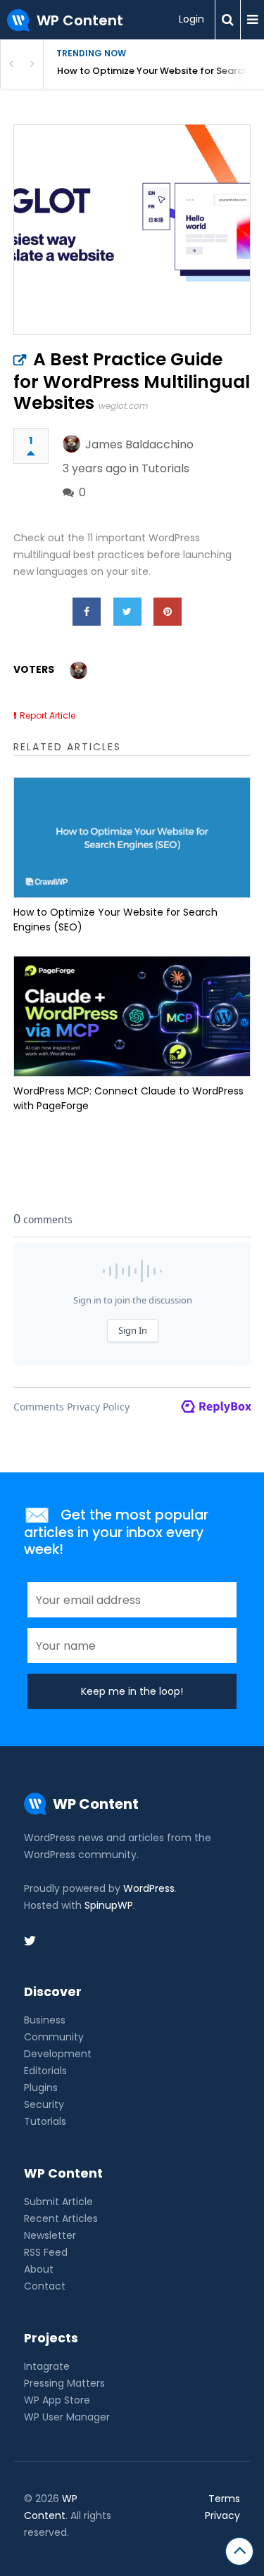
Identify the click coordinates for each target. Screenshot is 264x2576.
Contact (45, 2286)
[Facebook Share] (87, 612)
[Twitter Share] (127, 612)
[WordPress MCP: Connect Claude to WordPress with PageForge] (132, 1016)
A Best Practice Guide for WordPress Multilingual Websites (132, 381)
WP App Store (57, 2400)
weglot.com (123, 406)
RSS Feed (46, 2252)
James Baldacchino (139, 444)
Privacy (222, 2515)
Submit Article (58, 2202)
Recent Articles (61, 2218)
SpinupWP (109, 1905)
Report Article (48, 715)
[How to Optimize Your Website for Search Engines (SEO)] (132, 838)
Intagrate (47, 2366)
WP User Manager (67, 2417)
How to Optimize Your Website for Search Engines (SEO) (161, 71)
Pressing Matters (64, 2383)
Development (58, 2054)
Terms (224, 2499)
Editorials (45, 2071)
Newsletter (50, 2235)
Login (191, 19)
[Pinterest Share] (168, 612)
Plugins (41, 2088)
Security (44, 2104)
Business (45, 2020)
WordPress (149, 1888)
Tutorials (165, 468)
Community (54, 2037)
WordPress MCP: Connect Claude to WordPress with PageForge (128, 1098)
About (39, 2269)
